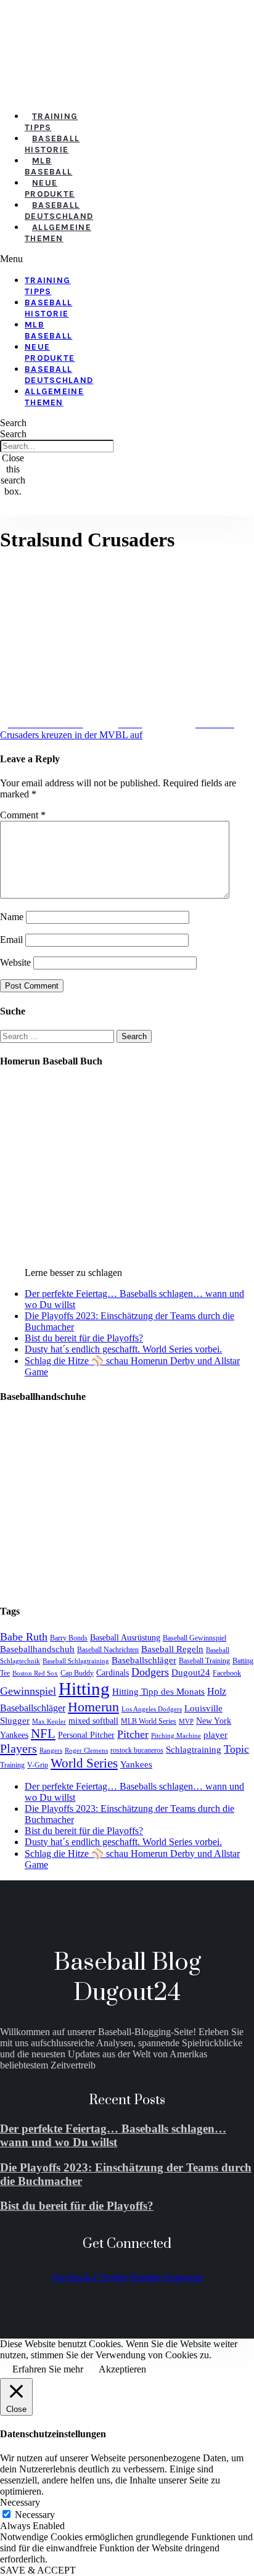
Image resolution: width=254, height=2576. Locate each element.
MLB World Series (149, 1721)
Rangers (51, 1751)
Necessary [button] (20, 2502)
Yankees (136, 1764)
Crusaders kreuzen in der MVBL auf (71, 735)
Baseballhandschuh (37, 1649)
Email (11, 940)
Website (15, 962)
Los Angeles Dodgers (152, 1709)
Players (18, 1748)
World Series (84, 1763)
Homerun (93, 1707)
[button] (19, 259)
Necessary (35, 2515)
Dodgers (150, 1672)
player (215, 1735)
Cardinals (113, 1673)
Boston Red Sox (35, 1673)
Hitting (84, 1689)
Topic (236, 1749)
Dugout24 (191, 1672)
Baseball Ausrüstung (125, 1638)
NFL (43, 1734)
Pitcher (133, 1734)
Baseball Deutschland (59, 211)
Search (13, 434)
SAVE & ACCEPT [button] (38, 2570)
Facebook (227, 1673)
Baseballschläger (144, 1660)
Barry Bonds (69, 1638)
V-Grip (38, 1765)
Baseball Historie (52, 144)
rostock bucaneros (137, 1750)
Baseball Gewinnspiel (195, 1638)
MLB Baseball (48, 166)
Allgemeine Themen (58, 233)
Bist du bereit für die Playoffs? (84, 1338)
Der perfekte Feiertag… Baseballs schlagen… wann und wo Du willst (113, 2135)
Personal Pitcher (86, 1735)
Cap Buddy (77, 1673)
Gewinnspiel (28, 1691)
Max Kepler (49, 1722)
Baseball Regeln (172, 1649)
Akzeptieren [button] (122, 2369)
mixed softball (93, 1721)
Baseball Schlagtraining (76, 1661)
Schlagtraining (194, 1750)
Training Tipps (51, 122)
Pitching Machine (176, 1736)
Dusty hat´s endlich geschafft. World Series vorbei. (123, 1349)
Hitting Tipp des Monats (158, 1691)
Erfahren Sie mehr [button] (48, 2369)
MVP (186, 1722)
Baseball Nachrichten (108, 1650)
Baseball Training (204, 1661)
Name (12, 917)
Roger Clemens (86, 1751)
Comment (23, 815)
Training (12, 1765)
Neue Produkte (50, 188)
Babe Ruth (24, 1637)
